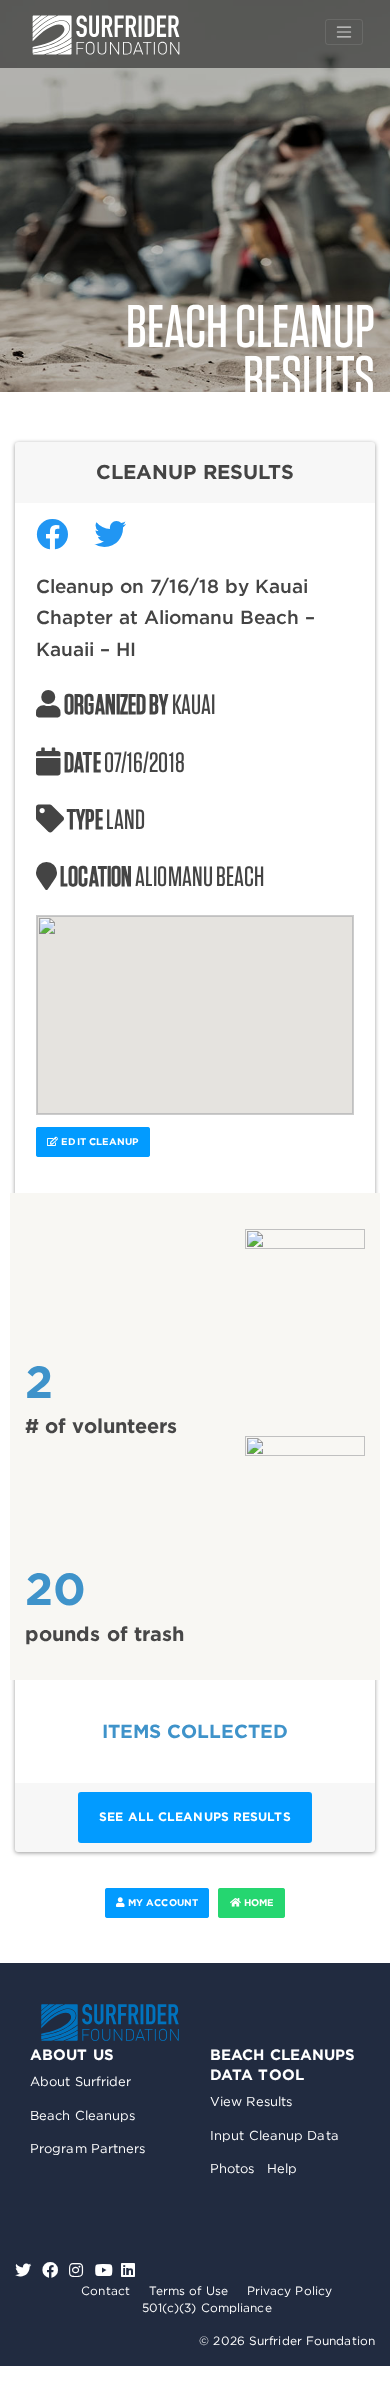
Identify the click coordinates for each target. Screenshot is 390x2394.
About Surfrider (81, 2081)
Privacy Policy (289, 2290)
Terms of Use (188, 2290)
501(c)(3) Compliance (207, 2307)
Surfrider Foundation (110, 2022)
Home (258, 1902)
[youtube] (104, 2270)
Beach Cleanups (82, 2115)
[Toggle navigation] (344, 32)
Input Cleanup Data (274, 2135)
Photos (232, 2168)
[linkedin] (128, 2270)
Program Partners (88, 2148)
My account (161, 1902)
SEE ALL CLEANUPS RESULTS (194, 1816)
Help (282, 2168)
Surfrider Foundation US (106, 35)
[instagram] (78, 2270)
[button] (195, 1003)
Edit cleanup (98, 1141)
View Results (251, 2101)
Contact (105, 2290)
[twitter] (25, 2270)
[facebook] (52, 2270)
